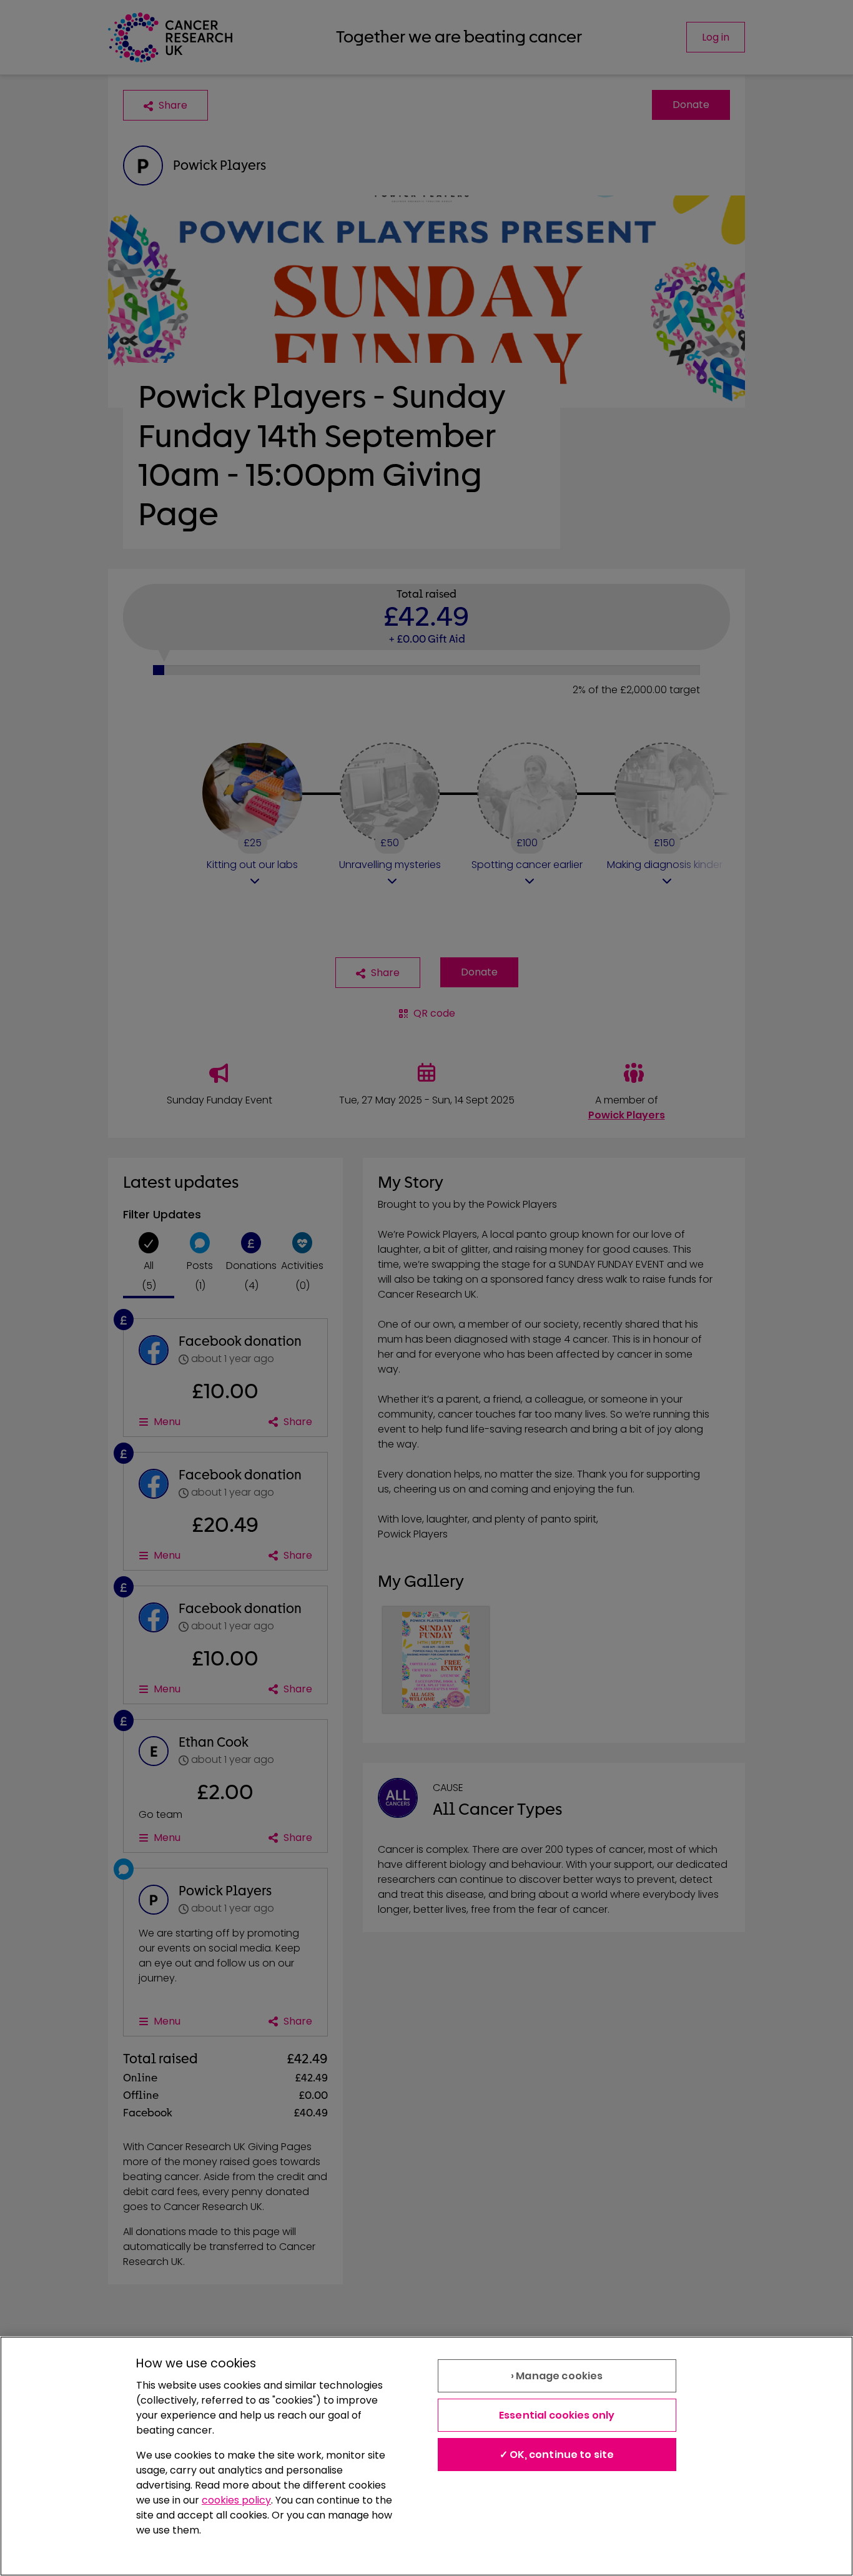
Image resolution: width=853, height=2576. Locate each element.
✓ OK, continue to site (557, 2455)
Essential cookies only (557, 2415)
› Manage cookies (557, 2376)
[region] (426, 2456)
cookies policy (236, 2500)
